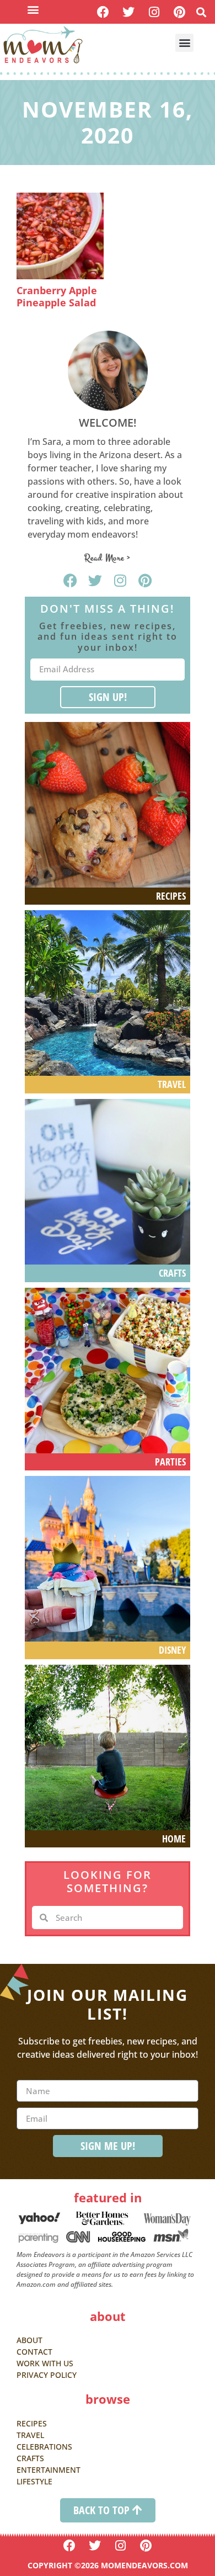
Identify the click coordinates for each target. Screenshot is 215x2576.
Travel (172, 1084)
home (174, 1839)
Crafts (172, 1273)
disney (172, 1650)
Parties (170, 1462)
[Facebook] (103, 12)
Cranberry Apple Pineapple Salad (57, 296)
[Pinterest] (179, 12)
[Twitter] (129, 12)
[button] (33, 9)
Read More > (108, 558)
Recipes (171, 896)
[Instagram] (154, 12)
